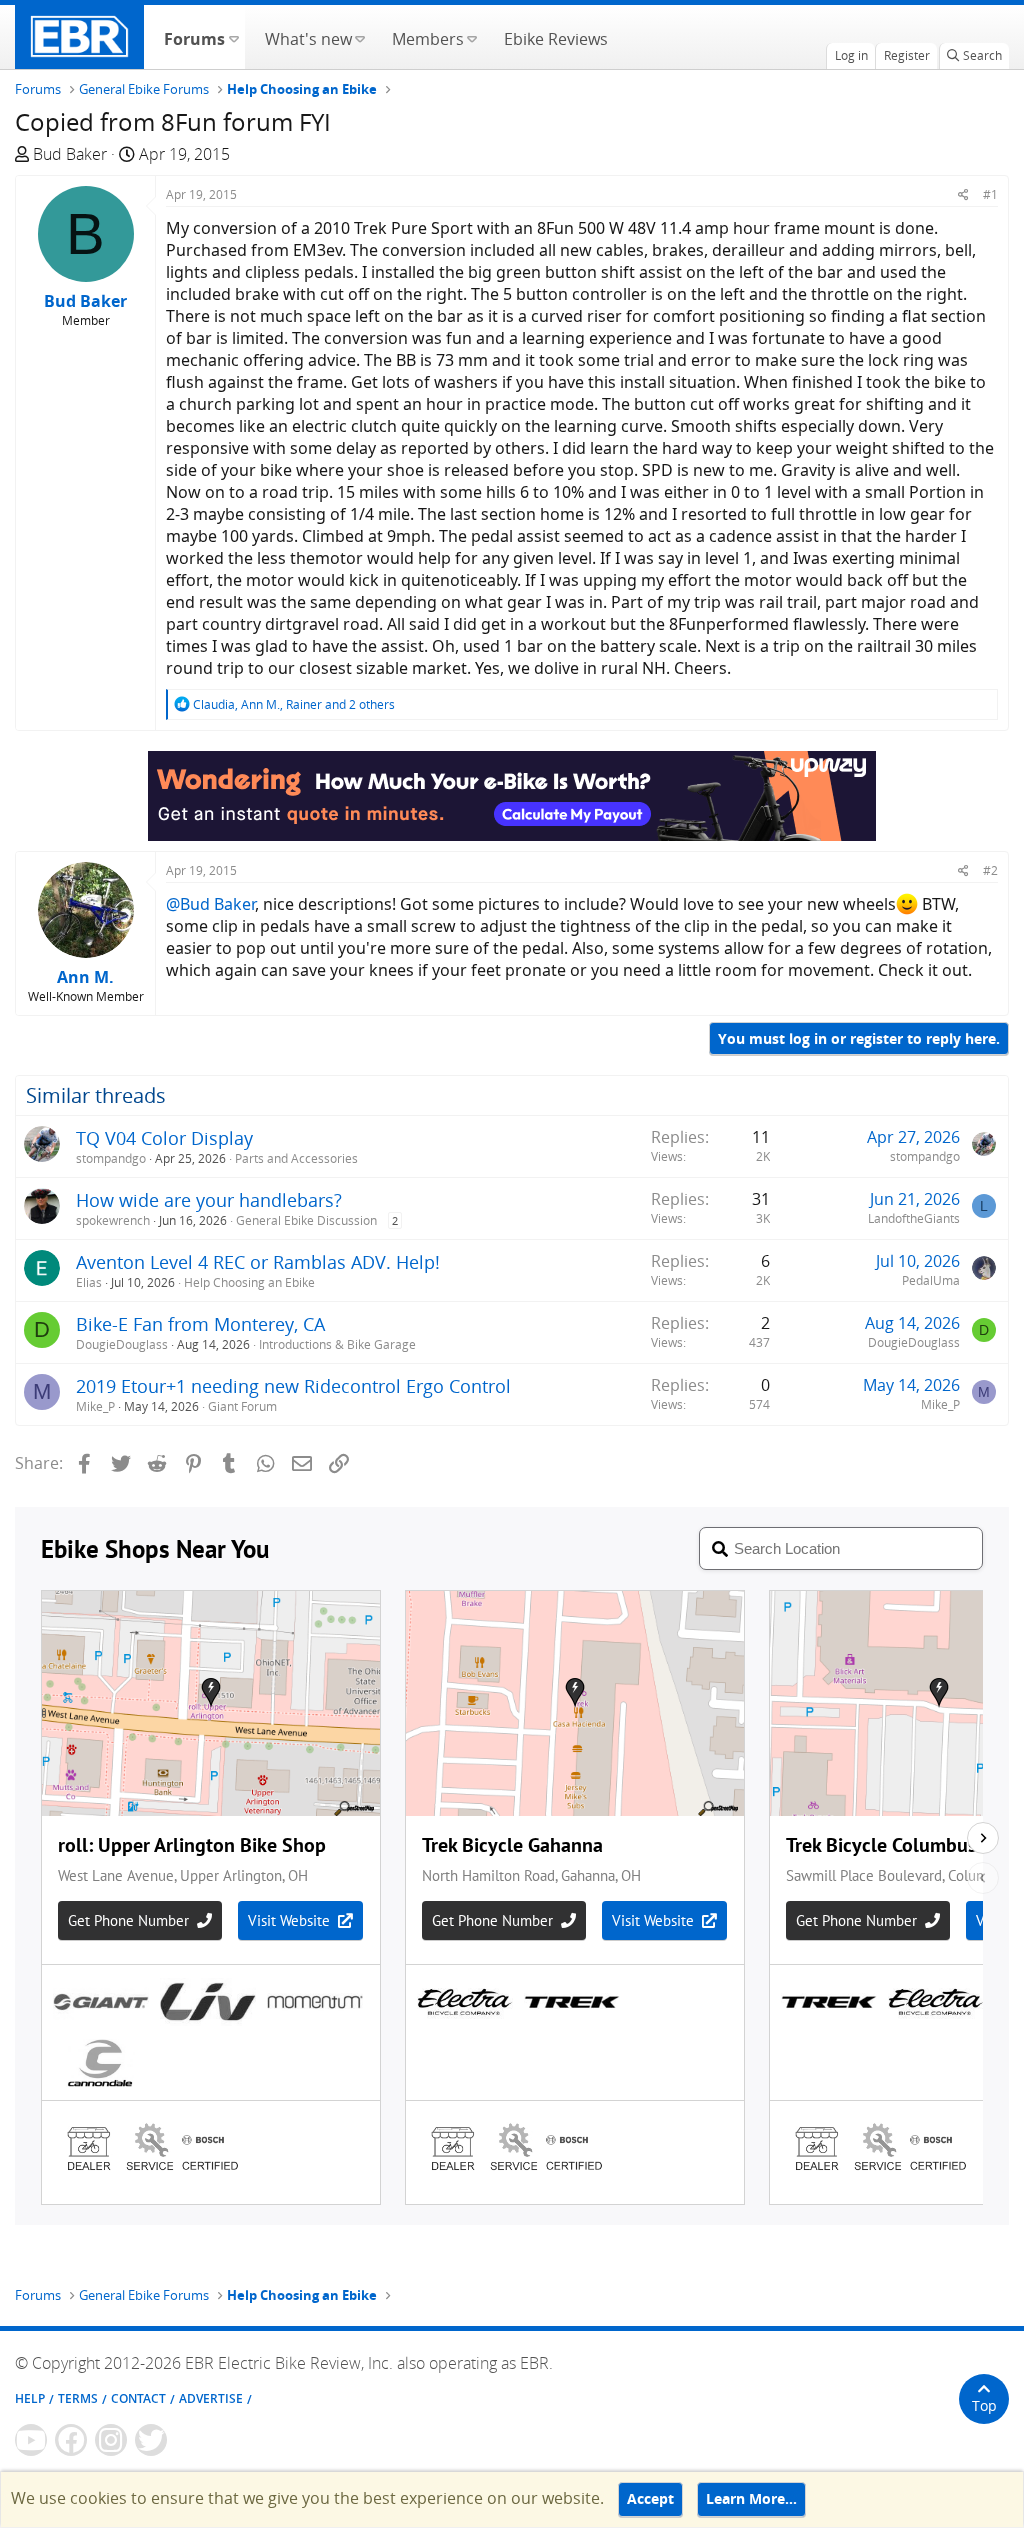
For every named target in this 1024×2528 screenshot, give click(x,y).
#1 (990, 194)
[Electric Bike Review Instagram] (111, 2440)
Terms (78, 2398)
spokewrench (113, 1220)
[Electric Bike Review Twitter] (151, 2440)
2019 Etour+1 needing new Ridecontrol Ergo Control (293, 1386)
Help (30, 2398)
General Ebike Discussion (306, 1220)
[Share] (963, 194)
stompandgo (111, 1158)
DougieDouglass (122, 1344)
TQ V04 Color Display (164, 1138)
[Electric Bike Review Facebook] (71, 2440)
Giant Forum (242, 1406)
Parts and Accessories (296, 1158)
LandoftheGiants (914, 1218)
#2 (990, 870)
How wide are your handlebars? (209, 1200)
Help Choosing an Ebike (249, 1282)
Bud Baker (70, 154)
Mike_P (95, 1406)
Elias (89, 1282)
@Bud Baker (210, 904)
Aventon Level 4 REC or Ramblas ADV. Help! (258, 1262)
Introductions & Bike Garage (337, 1344)
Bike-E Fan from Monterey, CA (200, 1324)
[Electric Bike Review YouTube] (31, 2440)
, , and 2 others (294, 704)
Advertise (211, 2398)
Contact (138, 2398)
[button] (233, 37)
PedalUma (931, 1280)
